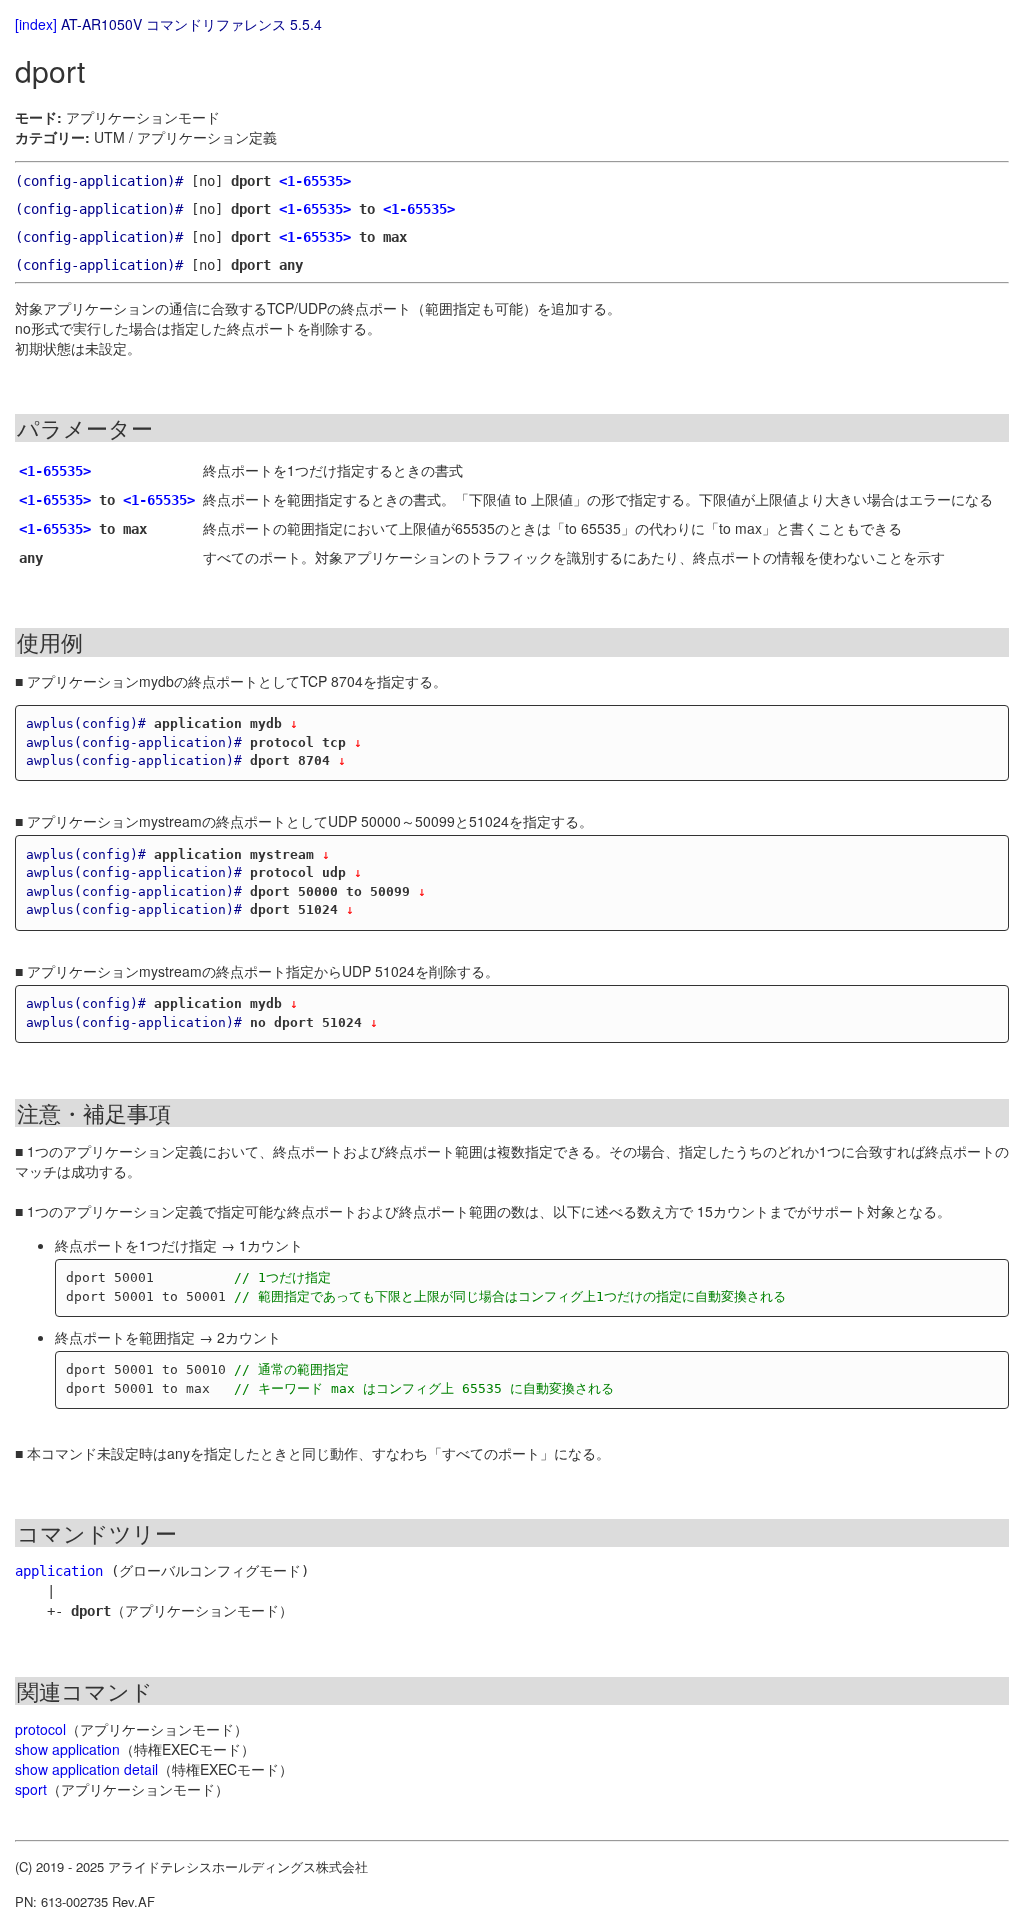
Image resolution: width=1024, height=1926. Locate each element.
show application (67, 1749)
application (59, 1571)
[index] (36, 24)
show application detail (86, 1769)
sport (31, 1789)
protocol (40, 1729)
